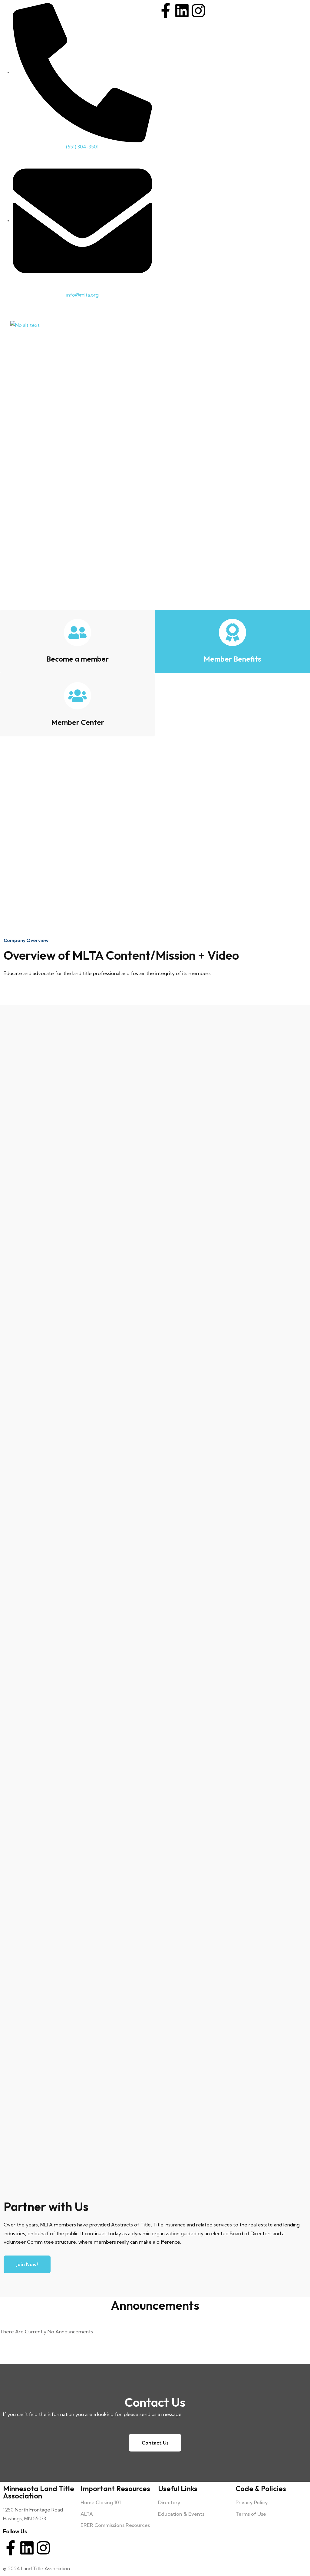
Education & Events (181, 2514)
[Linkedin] (182, 11)
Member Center (78, 722)
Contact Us (155, 2443)
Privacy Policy (252, 2502)
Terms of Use (251, 2514)
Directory (169, 2502)
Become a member (77, 659)
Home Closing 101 (101, 2502)
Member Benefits (232, 659)
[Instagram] (198, 11)
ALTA (87, 2514)
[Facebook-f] (166, 11)
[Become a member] (77, 632)
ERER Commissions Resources (115, 2525)
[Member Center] (77, 696)
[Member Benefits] (232, 632)
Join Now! (27, 2264)
